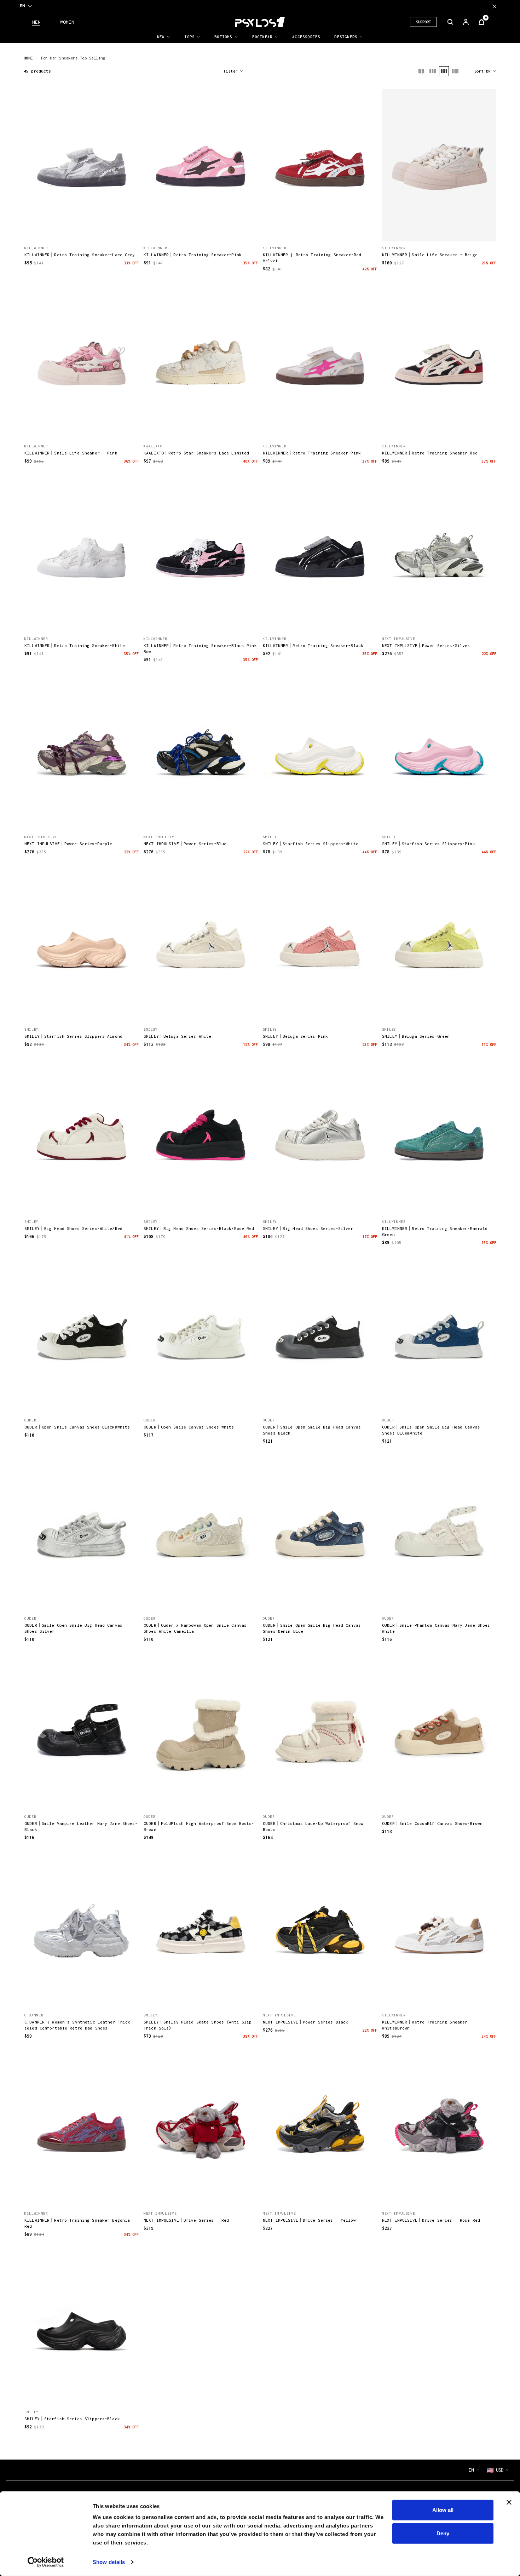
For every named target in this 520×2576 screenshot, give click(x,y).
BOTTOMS (223, 37)
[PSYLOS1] (260, 22)
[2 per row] (421, 71)
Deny (443, 2533)
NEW (161, 37)
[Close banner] (509, 2502)
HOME (28, 58)
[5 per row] (455, 71)
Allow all (443, 2510)
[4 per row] (444, 71)
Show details (109, 2562)
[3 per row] (433, 71)
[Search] (450, 22)
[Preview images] (82, 228)
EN (22, 6)
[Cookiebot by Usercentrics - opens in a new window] (46, 2562)
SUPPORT (423, 22)
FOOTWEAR (262, 37)
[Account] (466, 22)
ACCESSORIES (306, 37)
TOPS (189, 37)
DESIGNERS (346, 37)
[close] (494, 6)
